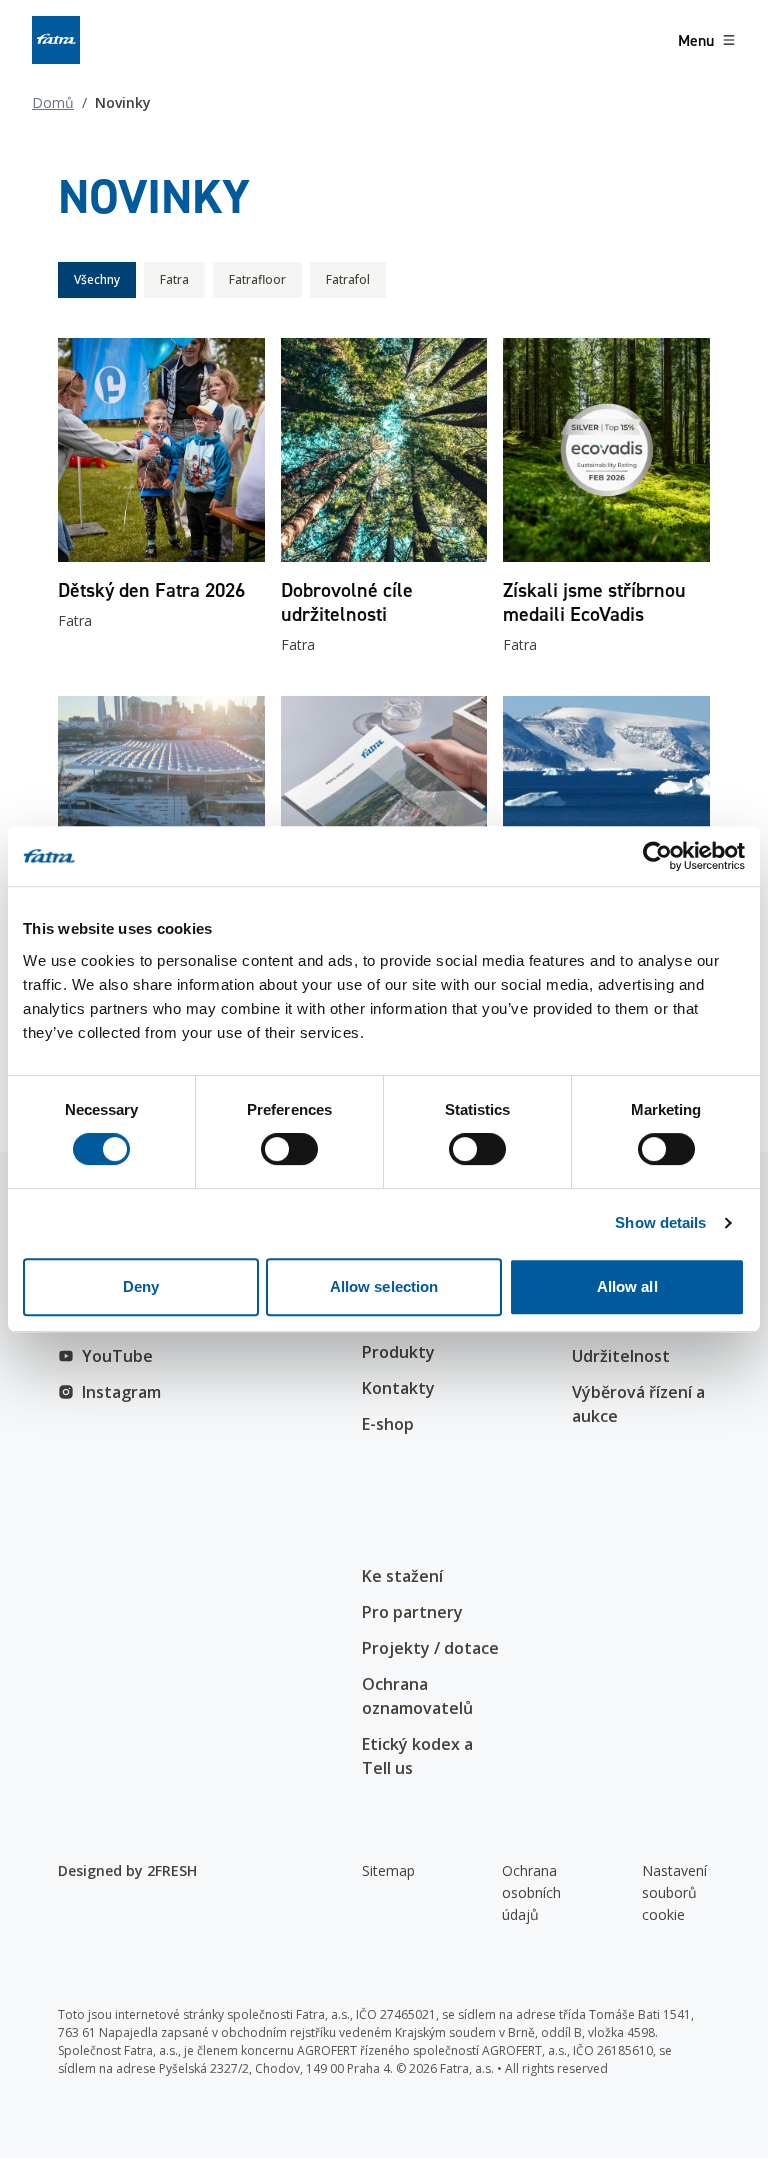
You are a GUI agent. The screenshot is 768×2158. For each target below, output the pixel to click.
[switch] (289, 1149)
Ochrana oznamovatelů (417, 1696)
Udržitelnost (621, 1356)
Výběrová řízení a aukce (638, 1404)
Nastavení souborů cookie (674, 1892)
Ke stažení (402, 1576)
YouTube (117, 1356)
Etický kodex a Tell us (417, 1756)
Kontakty (398, 1388)
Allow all (627, 1286)
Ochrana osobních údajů (531, 1892)
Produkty (398, 1352)
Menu (696, 40)
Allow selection (384, 1286)
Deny (141, 1286)
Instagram (121, 1392)
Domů (53, 102)
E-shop (388, 1424)
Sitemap (388, 1870)
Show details (660, 1222)
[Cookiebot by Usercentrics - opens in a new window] (657, 856)
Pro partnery (412, 1612)
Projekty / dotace (430, 1648)
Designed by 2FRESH (127, 1870)
